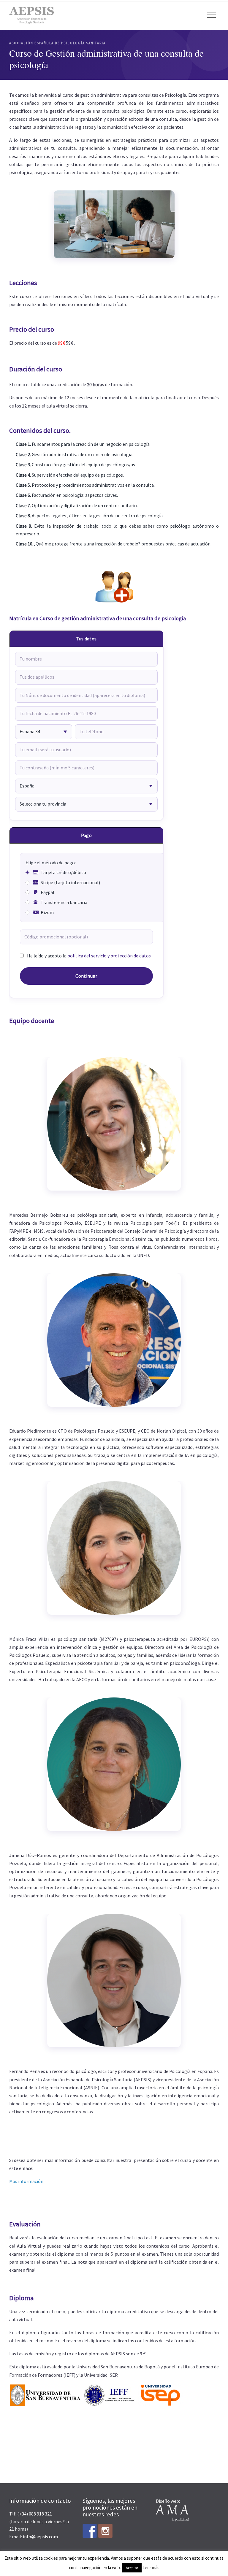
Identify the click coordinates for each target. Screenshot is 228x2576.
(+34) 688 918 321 (35, 2514)
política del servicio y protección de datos (109, 956)
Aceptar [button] (132, 2568)
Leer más (151, 2568)
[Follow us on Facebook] (90, 2531)
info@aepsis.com (40, 2537)
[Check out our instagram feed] (105, 2531)
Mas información (26, 2181)
